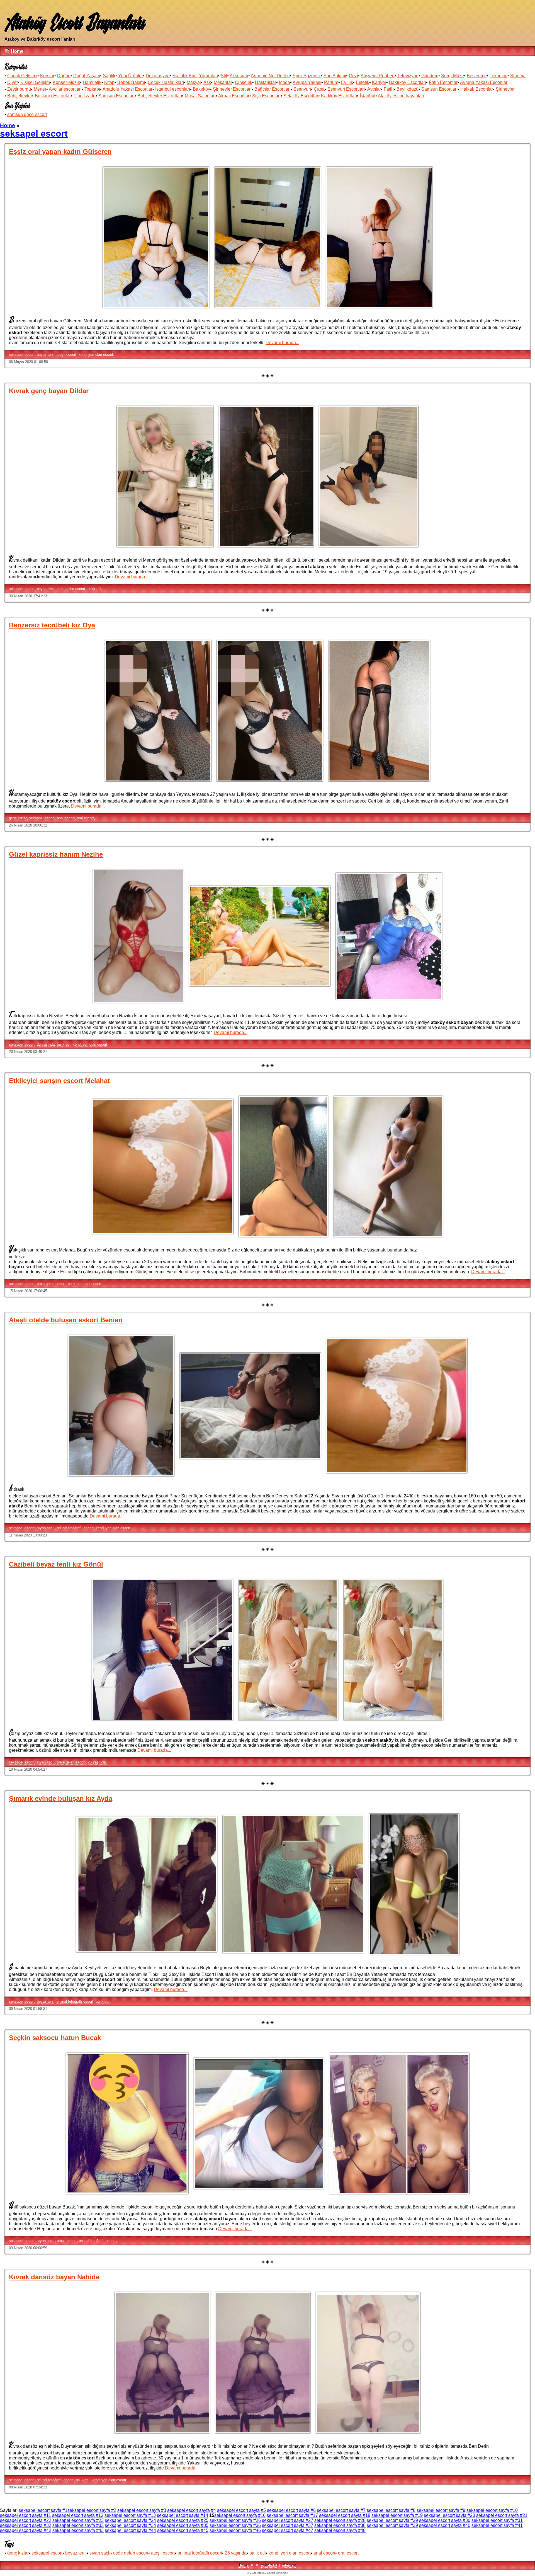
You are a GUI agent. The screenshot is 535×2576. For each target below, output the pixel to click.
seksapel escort (22, 355)
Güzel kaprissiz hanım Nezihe (56, 854)
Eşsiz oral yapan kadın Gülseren (60, 152)
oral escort (85, 818)
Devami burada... (282, 343)
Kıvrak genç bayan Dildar (49, 391)
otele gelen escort (71, 589)
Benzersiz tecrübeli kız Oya (52, 625)
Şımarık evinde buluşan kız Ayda (61, 1798)
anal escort (66, 818)
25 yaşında (46, 1044)
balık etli (94, 589)
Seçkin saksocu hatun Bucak (55, 2038)
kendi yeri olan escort (96, 355)
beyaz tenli (46, 355)
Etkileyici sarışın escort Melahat (59, 1081)
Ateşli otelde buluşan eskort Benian (66, 1320)
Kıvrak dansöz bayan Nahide (54, 2277)
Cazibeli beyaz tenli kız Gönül (56, 1564)
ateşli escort (66, 355)
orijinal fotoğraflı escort (75, 1528)
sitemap (289, 2565)
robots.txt (269, 2565)
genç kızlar (18, 818)
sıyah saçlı (46, 1528)
